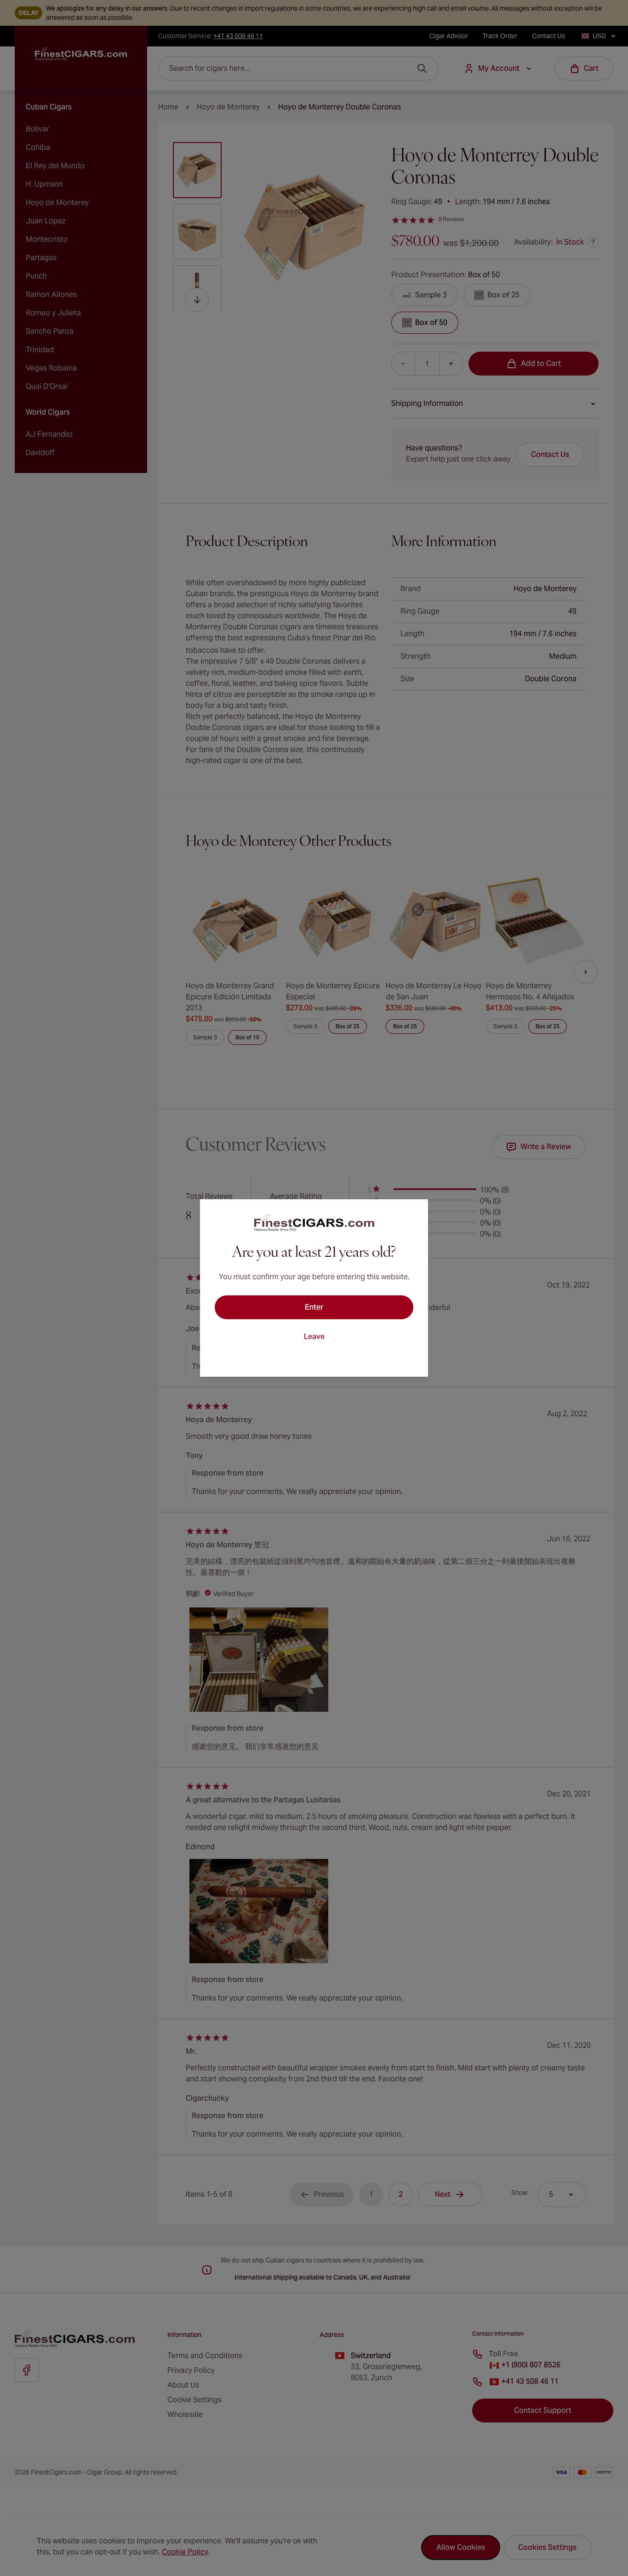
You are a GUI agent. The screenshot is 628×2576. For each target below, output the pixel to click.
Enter (314, 1307)
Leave (314, 1336)
